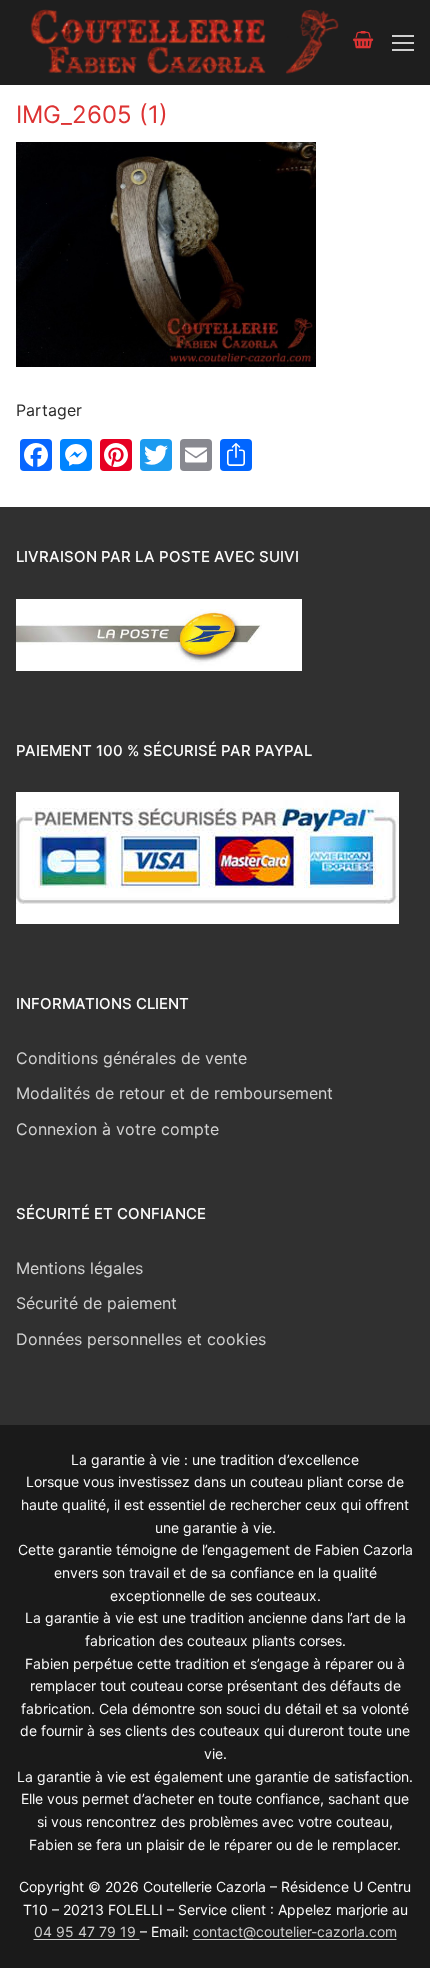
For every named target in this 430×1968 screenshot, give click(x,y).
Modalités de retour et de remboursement (174, 1093)
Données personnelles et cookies (141, 1339)
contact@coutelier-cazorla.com (295, 1931)
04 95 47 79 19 (87, 1931)
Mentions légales (79, 1268)
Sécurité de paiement (96, 1303)
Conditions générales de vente (131, 1058)
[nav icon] (403, 43)
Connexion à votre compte (117, 1129)
